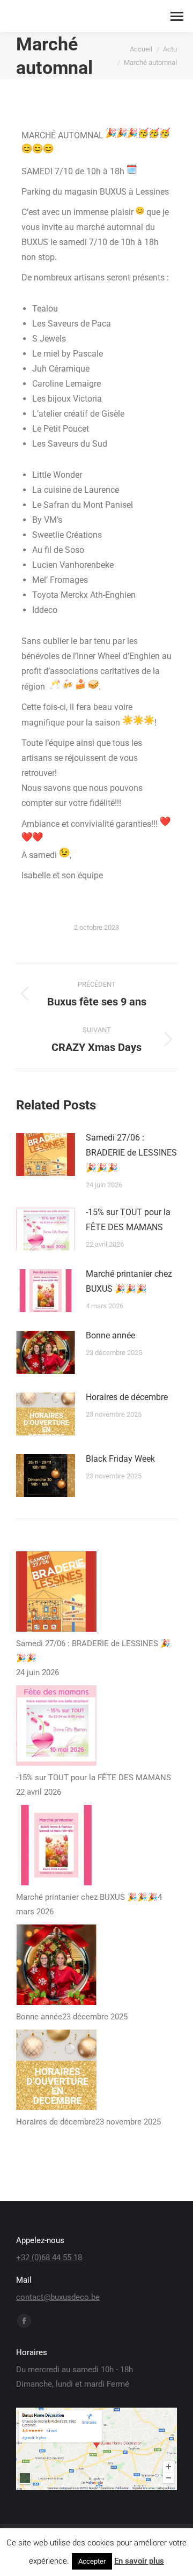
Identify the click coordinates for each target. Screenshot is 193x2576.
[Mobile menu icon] (177, 16)
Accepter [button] (92, 2561)
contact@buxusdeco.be (58, 2297)
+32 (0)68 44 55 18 (49, 2257)
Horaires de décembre (127, 1397)
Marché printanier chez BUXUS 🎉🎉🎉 (129, 1281)
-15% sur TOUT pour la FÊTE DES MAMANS (128, 1220)
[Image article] (46, 1154)
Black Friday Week (120, 1459)
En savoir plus (139, 2561)
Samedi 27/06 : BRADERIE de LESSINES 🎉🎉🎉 (131, 1153)
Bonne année (110, 1335)
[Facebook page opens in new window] (24, 2321)
